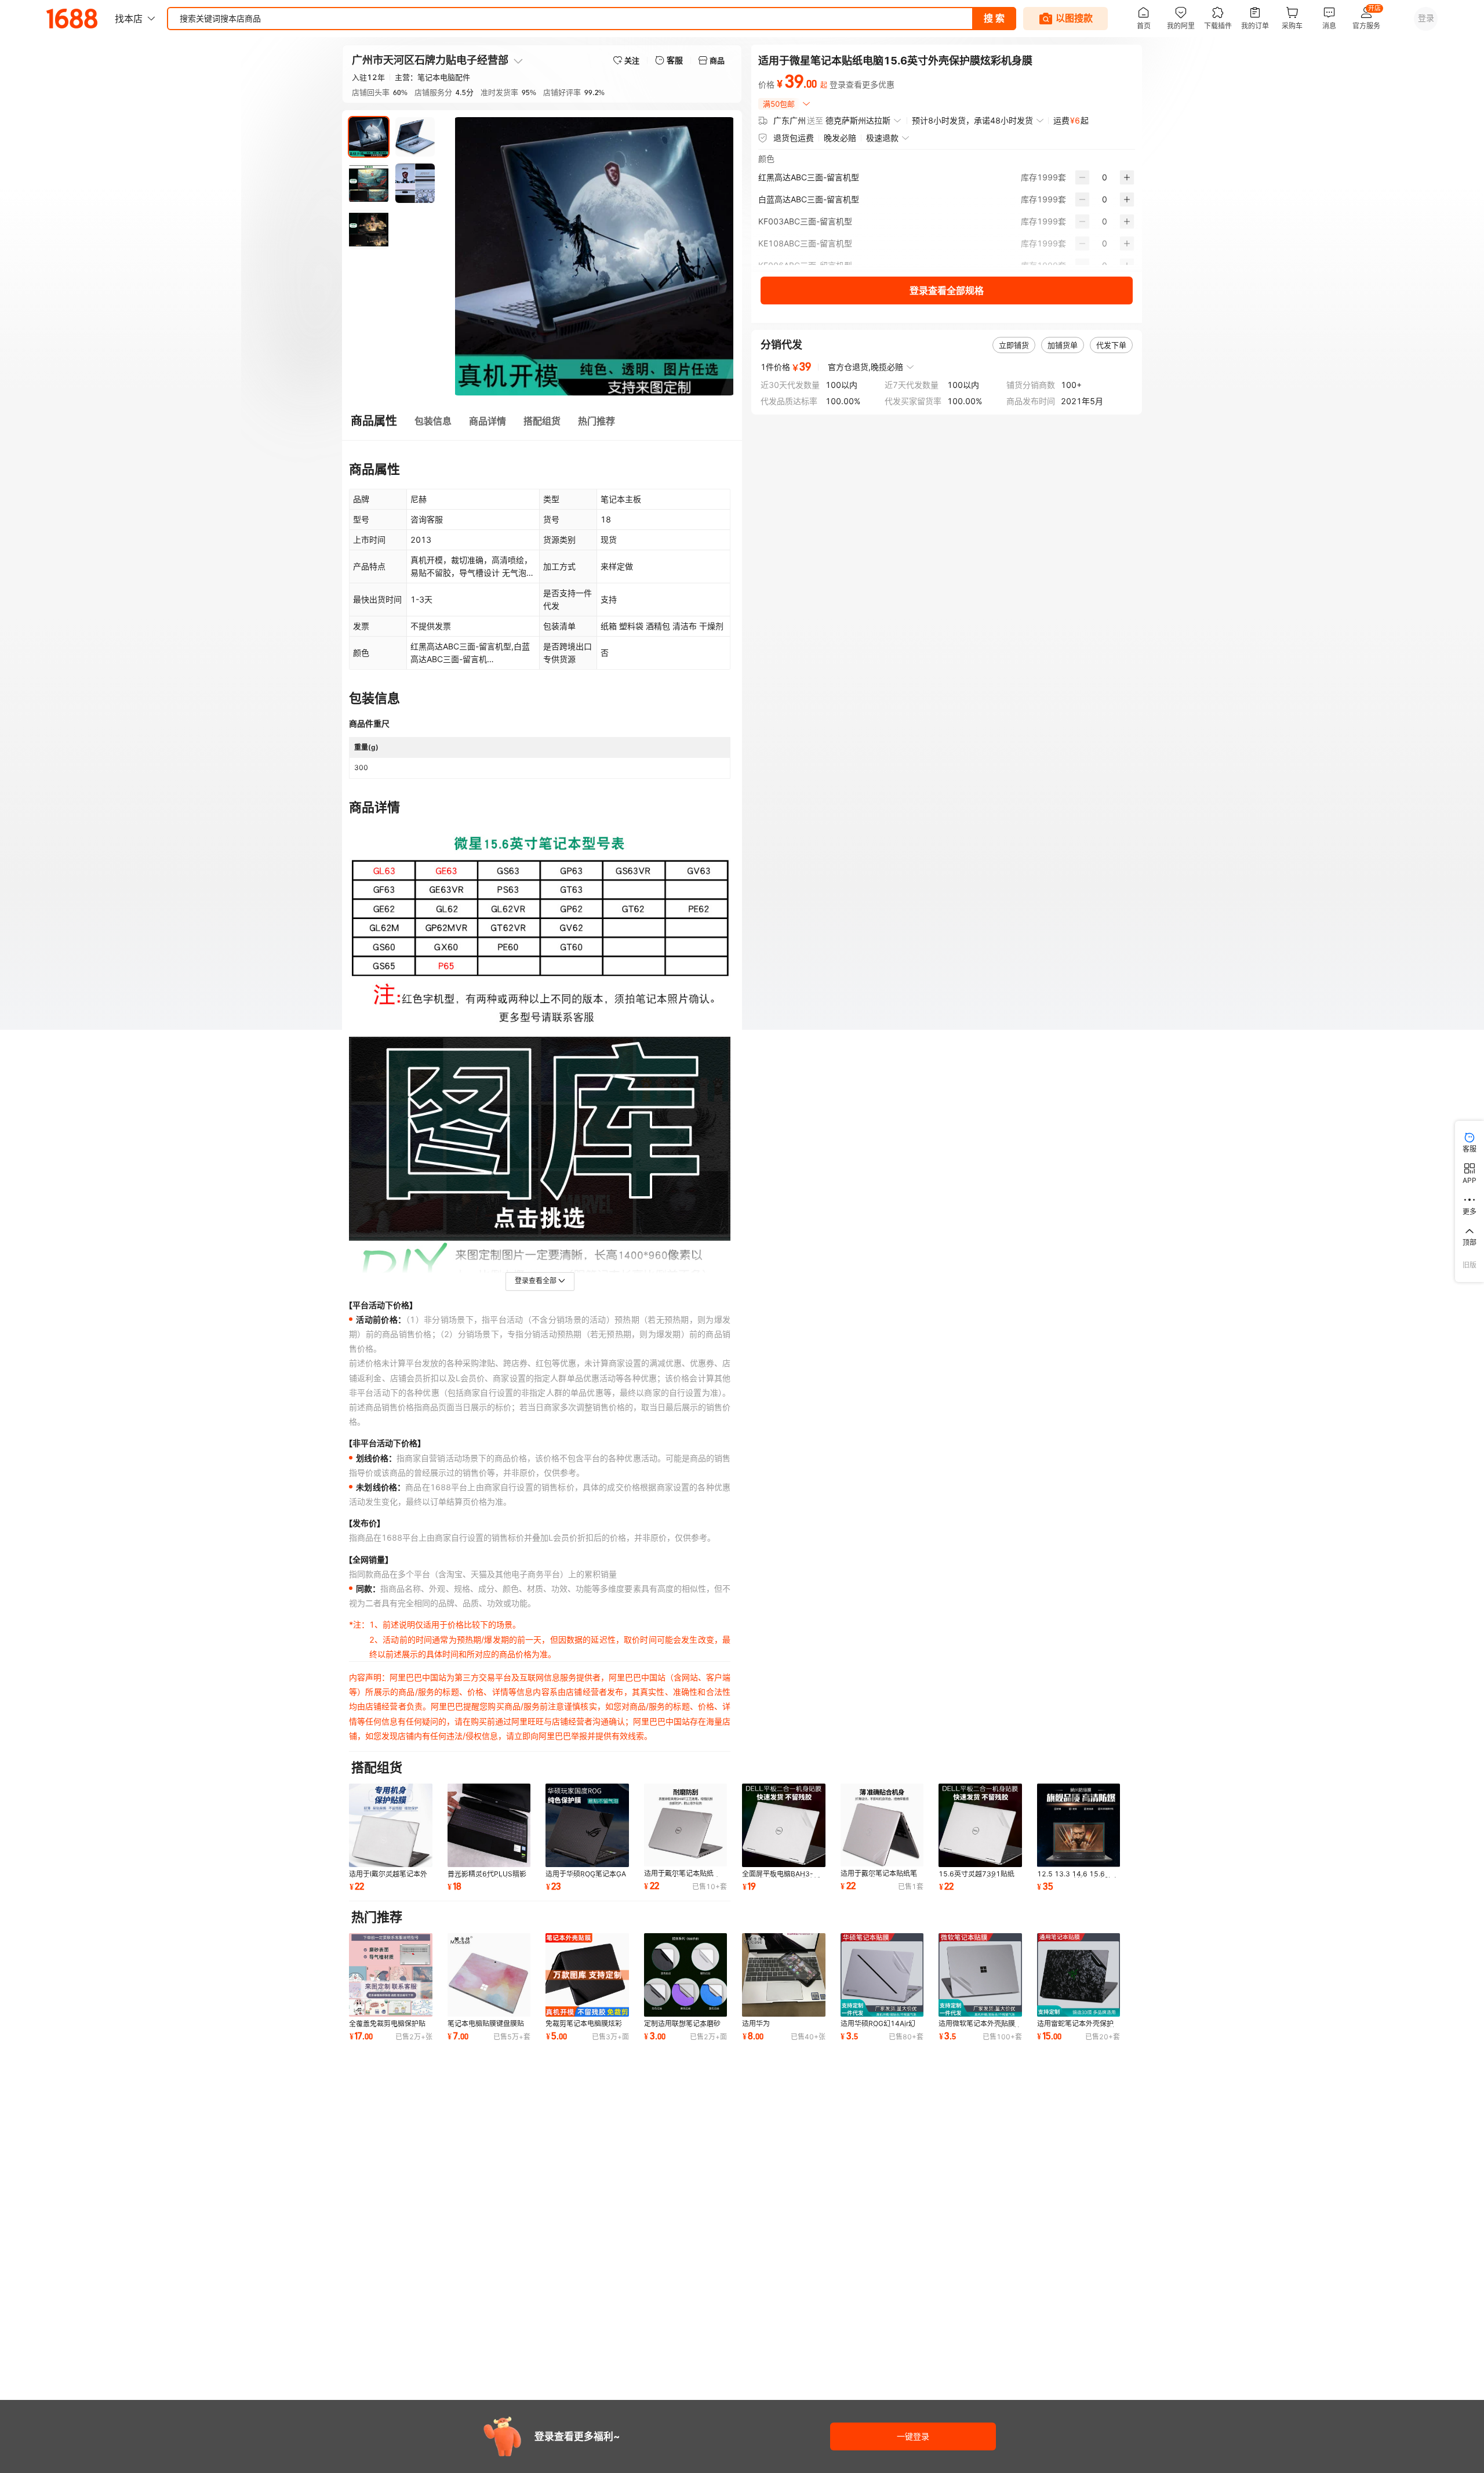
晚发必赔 (840, 138)
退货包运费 (794, 138)
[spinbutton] (1105, 177)
